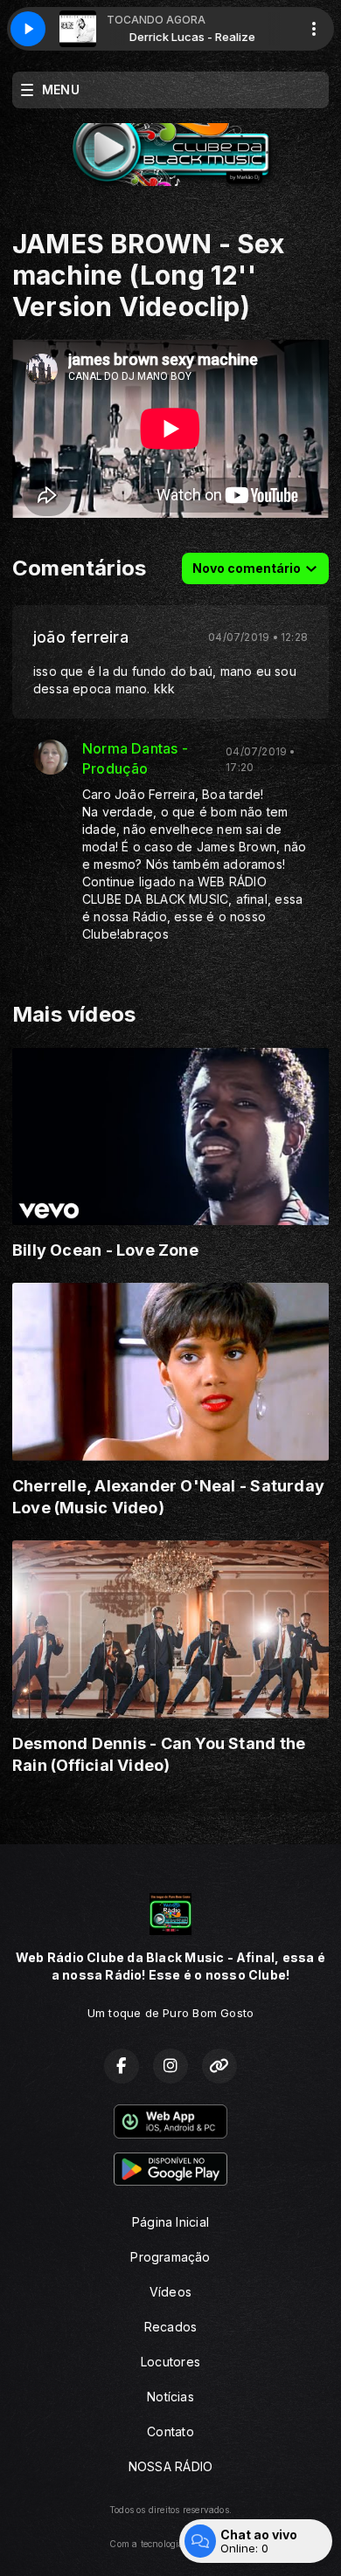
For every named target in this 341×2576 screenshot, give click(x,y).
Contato (170, 2431)
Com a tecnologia (146, 2544)
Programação (170, 2257)
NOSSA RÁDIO (170, 2466)
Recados (170, 2327)
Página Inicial (170, 2222)
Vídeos (170, 2292)
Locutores (170, 2362)
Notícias (170, 2397)
